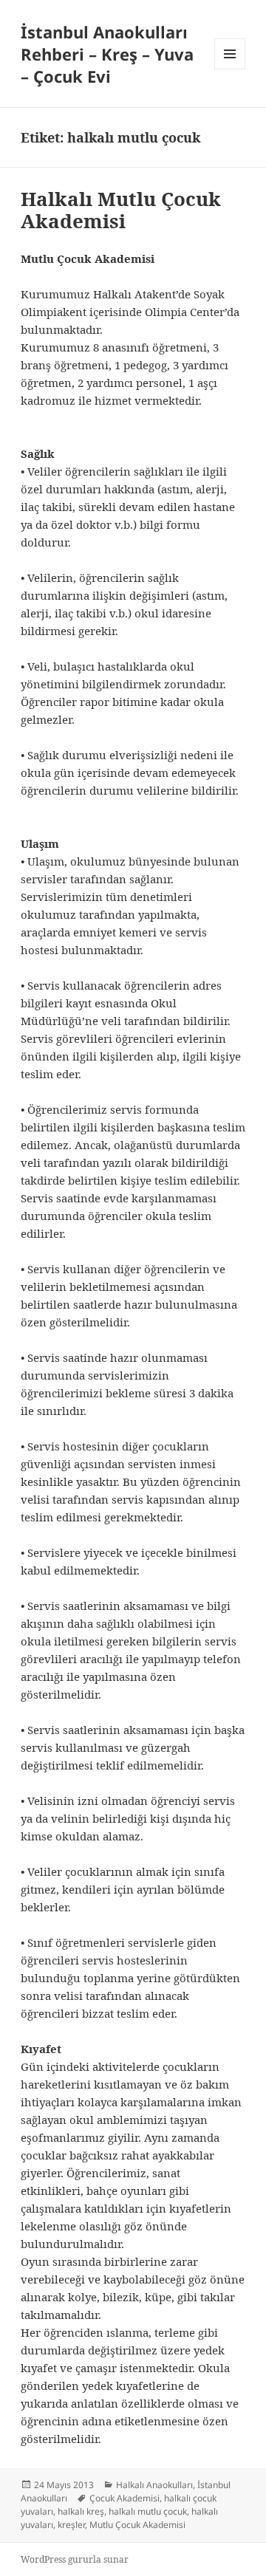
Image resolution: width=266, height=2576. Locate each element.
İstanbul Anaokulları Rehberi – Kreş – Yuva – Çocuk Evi (107, 54)
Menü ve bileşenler (230, 69)
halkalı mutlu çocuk (148, 2511)
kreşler (71, 2525)
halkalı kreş (81, 2511)
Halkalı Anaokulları (154, 2485)
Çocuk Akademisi (125, 2498)
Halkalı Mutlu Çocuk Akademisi (121, 210)
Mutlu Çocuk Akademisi (137, 2525)
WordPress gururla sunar (75, 2559)
